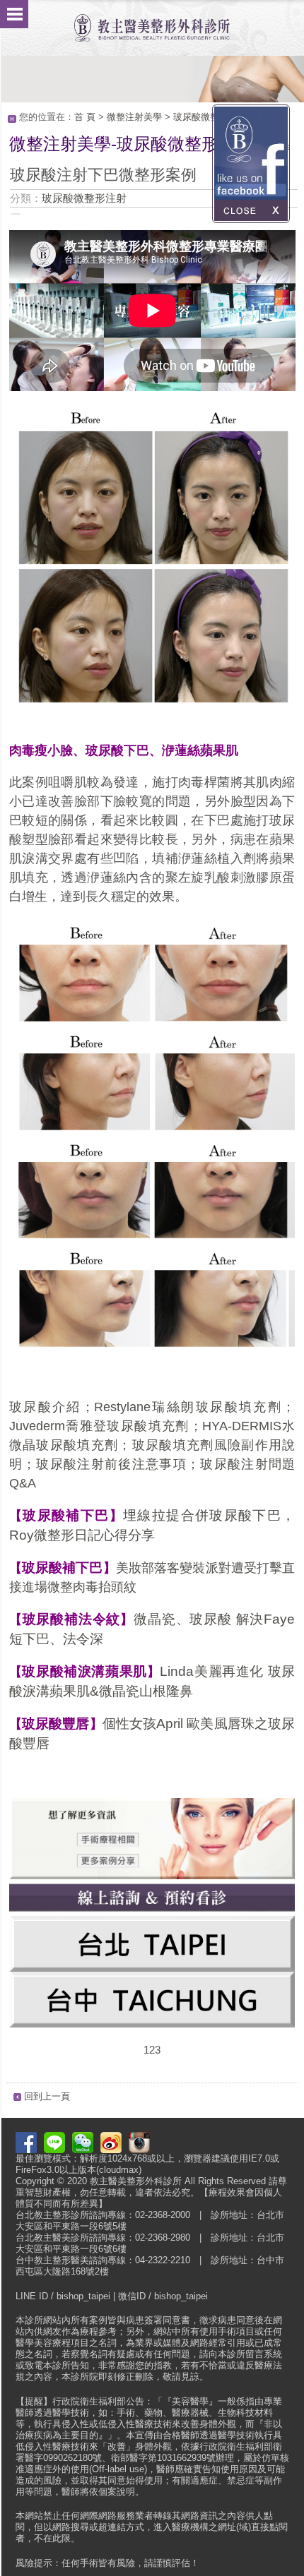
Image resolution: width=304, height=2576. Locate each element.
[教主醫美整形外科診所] (152, 21)
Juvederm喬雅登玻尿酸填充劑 (99, 1426)
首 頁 (85, 117)
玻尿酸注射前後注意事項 (111, 1464)
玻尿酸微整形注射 (210, 117)
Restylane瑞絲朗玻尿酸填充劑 (188, 1407)
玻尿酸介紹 (45, 1407)
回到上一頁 (47, 2096)
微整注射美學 (134, 117)
